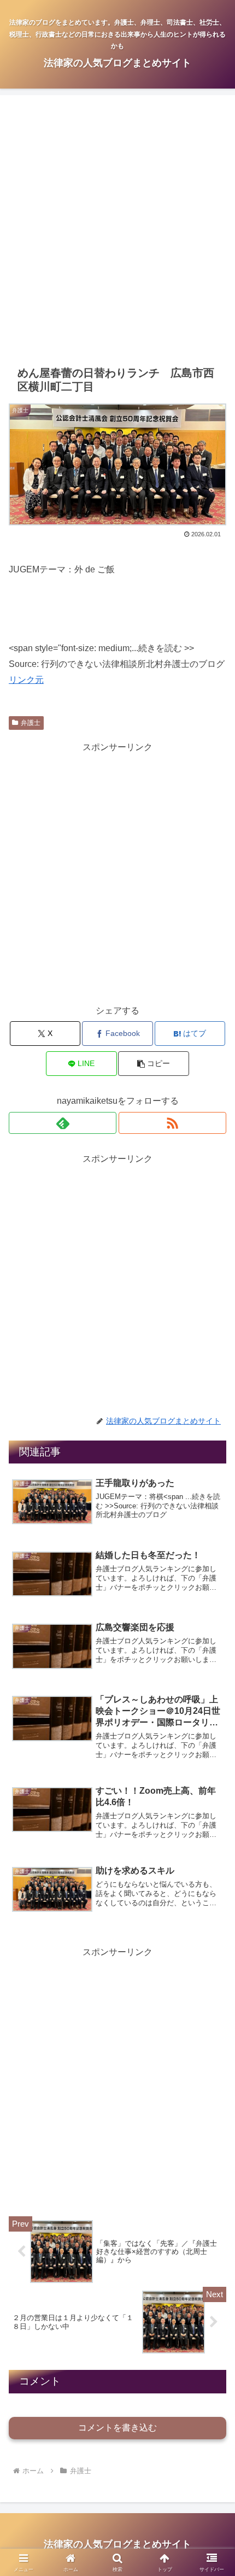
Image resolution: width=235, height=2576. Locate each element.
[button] (153, 1064)
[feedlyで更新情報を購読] (63, 1123)
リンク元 (26, 680)
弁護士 (31, 723)
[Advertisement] (117, 230)
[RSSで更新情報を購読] (172, 1123)
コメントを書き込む (117, 2428)
